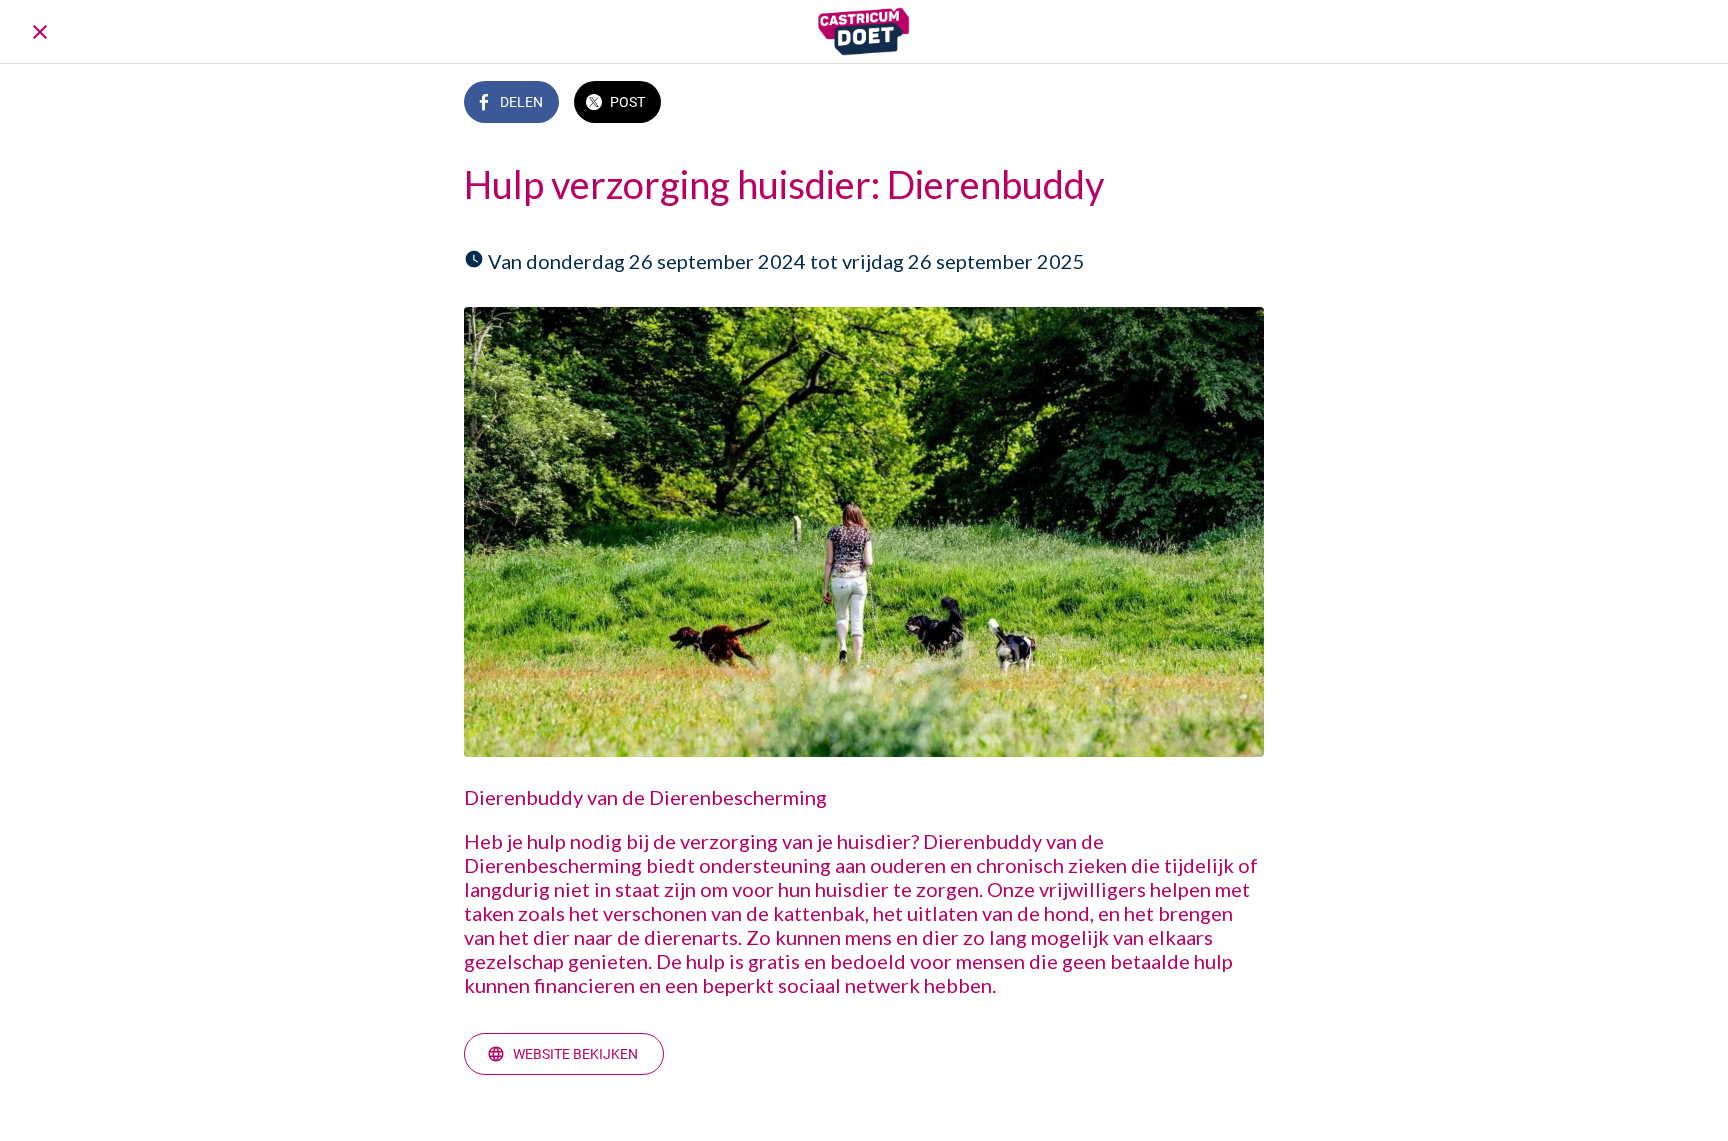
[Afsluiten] (40, 32)
